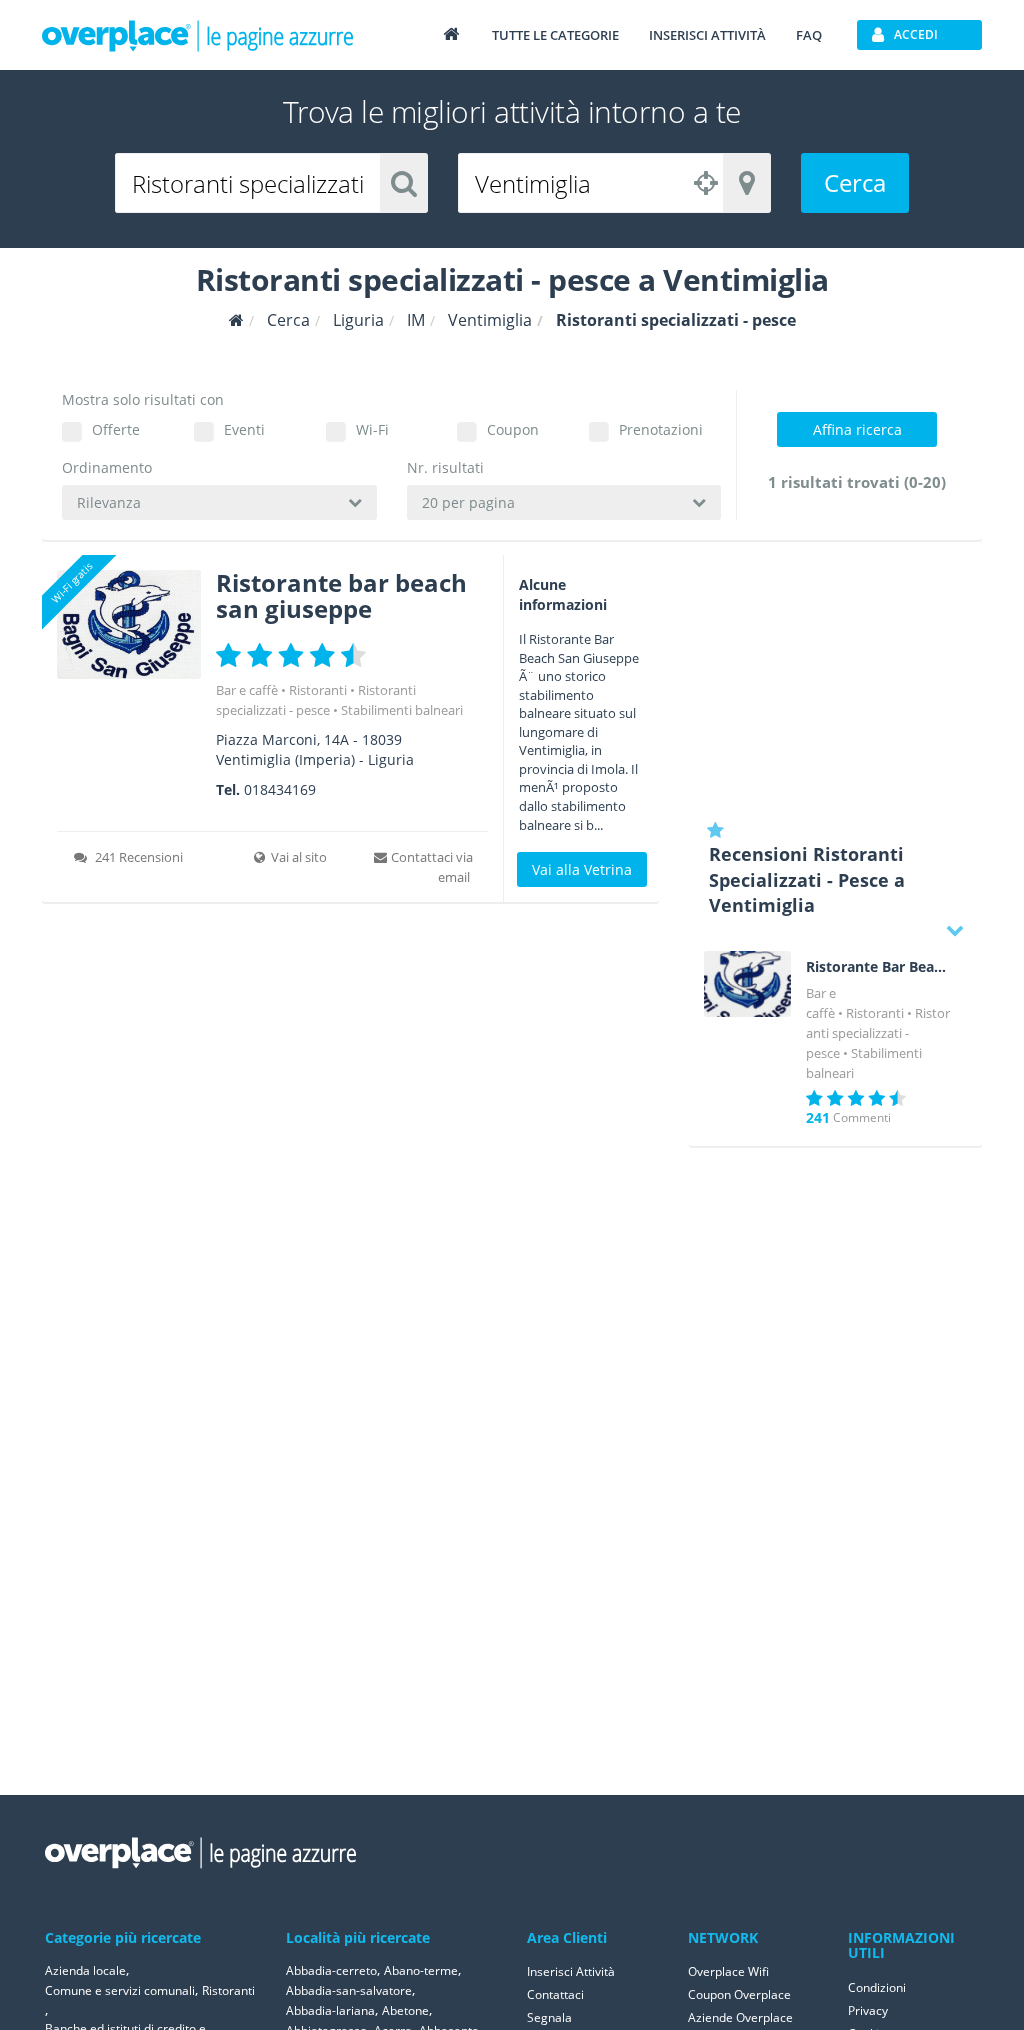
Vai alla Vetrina (582, 869)
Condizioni (877, 1987)
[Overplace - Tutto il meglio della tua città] (451, 33)
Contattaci (555, 1994)
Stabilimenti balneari (402, 710)
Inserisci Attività (571, 1971)
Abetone (405, 2010)
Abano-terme (421, 1970)
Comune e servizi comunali (120, 1990)
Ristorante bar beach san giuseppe (341, 595)
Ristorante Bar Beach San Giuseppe (879, 967)
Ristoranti (318, 690)
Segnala (549, 2017)
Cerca (855, 182)
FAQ (809, 35)
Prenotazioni (661, 429)
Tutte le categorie (555, 35)
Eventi (244, 429)
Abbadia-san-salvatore (349, 1990)
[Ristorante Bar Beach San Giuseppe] (748, 984)
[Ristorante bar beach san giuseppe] (129, 624)
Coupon (513, 429)
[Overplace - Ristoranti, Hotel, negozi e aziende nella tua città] (198, 35)
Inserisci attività (707, 35)
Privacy (868, 2010)
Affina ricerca (857, 429)
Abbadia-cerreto (331, 1970)
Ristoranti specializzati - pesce (878, 1033)
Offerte (116, 429)
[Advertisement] (835, 680)
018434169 (280, 789)
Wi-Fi (372, 429)
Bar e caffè (247, 690)
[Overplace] (236, 320)
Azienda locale (85, 1970)
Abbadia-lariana (330, 2010)
